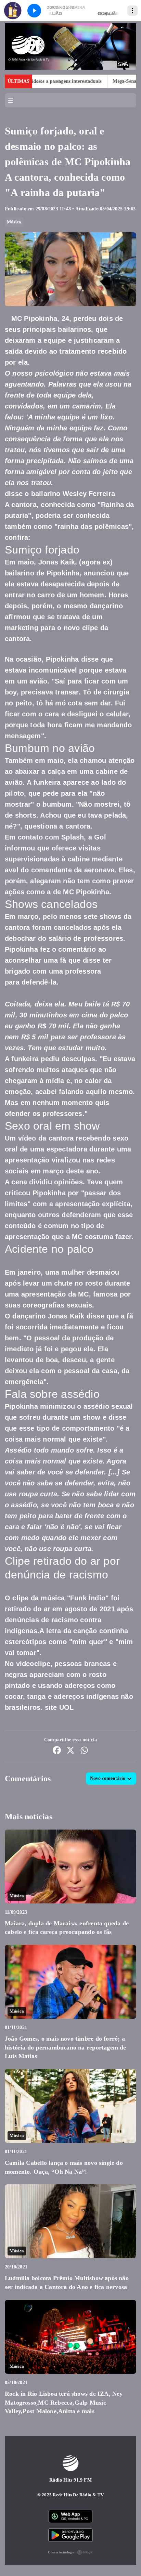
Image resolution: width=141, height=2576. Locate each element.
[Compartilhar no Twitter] (70, 1751)
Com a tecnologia (61, 2552)
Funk (78, 1598)
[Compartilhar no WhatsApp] (84, 1751)
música (53, 1598)
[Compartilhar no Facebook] (57, 1751)
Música (14, 222)
